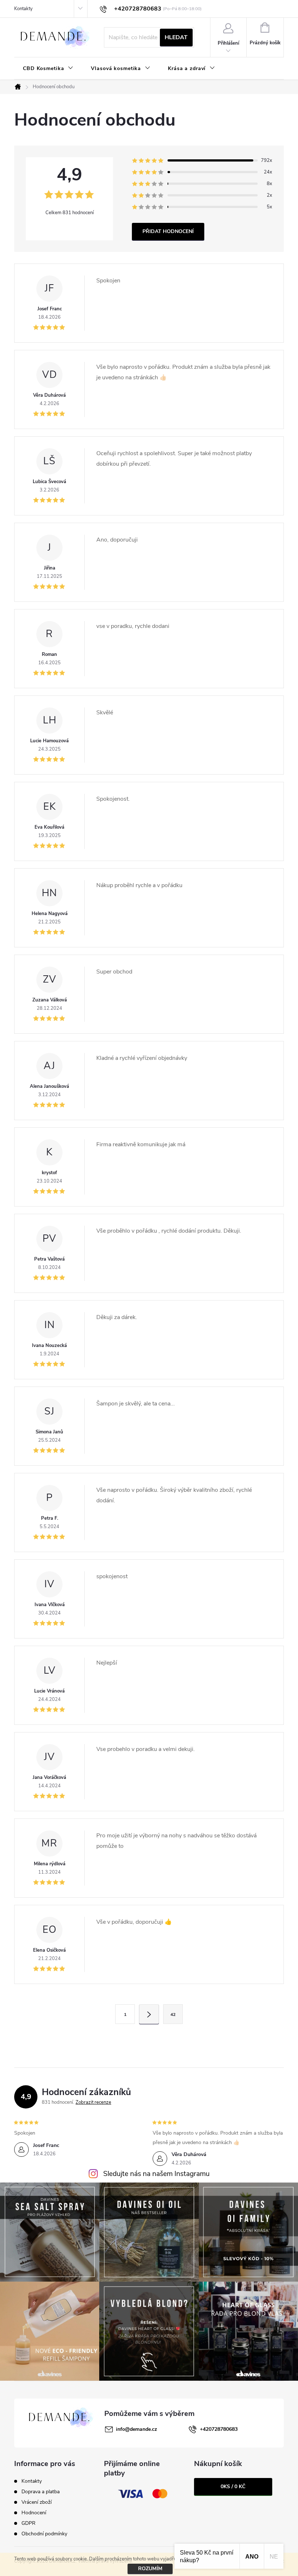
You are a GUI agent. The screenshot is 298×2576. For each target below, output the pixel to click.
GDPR (29, 2523)
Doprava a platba (41, 2492)
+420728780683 (219, 2429)
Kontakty (23, 9)
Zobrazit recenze (93, 2102)
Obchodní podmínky (44, 2534)
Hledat (176, 37)
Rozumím (150, 2569)
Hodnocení (34, 2513)
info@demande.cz (136, 2429)
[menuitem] (48, 69)
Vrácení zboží (37, 2502)
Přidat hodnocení (168, 231)
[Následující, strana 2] (149, 2014)
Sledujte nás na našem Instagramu (156, 2174)
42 (173, 2014)
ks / (233, 2487)
